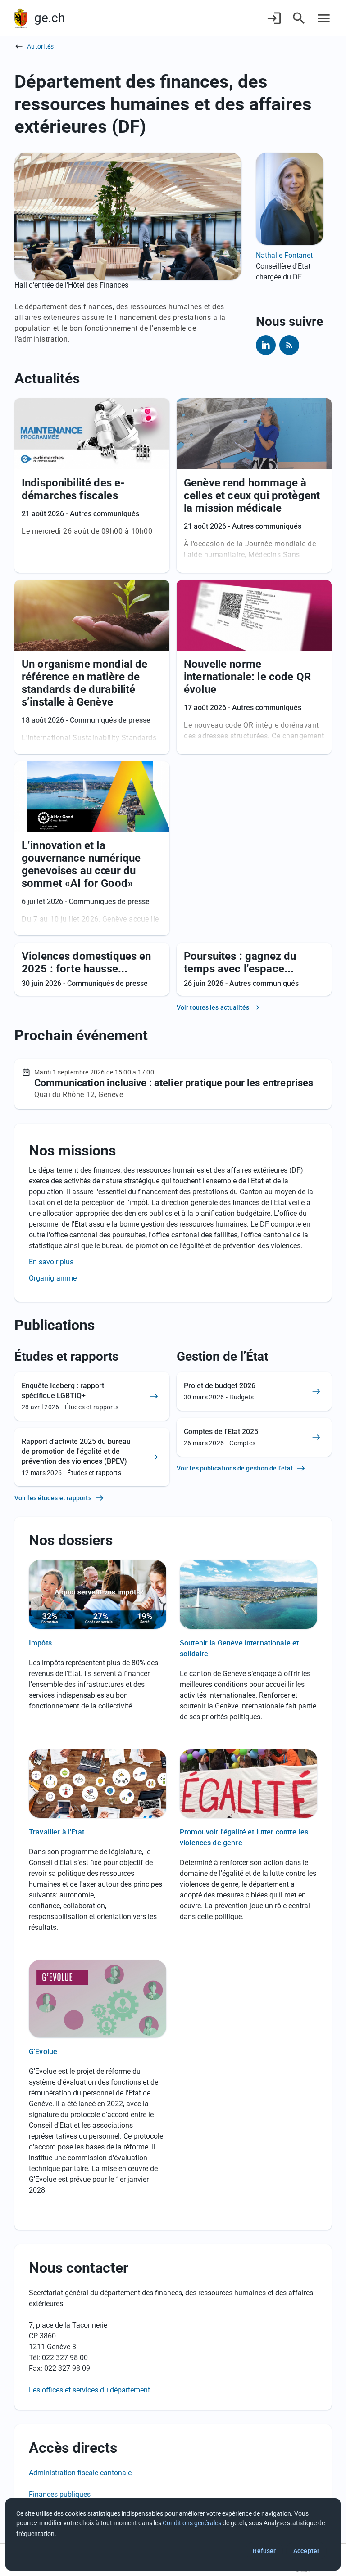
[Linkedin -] (266, 345)
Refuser (264, 2551)
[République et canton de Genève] (21, 18)
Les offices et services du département (89, 2390)
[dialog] (173, 2534)
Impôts (40, 1643)
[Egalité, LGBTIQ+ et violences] (248, 1787)
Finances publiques (60, 2494)
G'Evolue (43, 2052)
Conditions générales (192, 2523)
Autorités (40, 46)
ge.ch (50, 18)
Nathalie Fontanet (284, 255)
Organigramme (53, 1278)
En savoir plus (51, 1262)
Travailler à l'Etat (57, 1832)
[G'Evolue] (98, 2001)
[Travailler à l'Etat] (98, 1787)
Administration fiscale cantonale (80, 2473)
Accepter (306, 2551)
